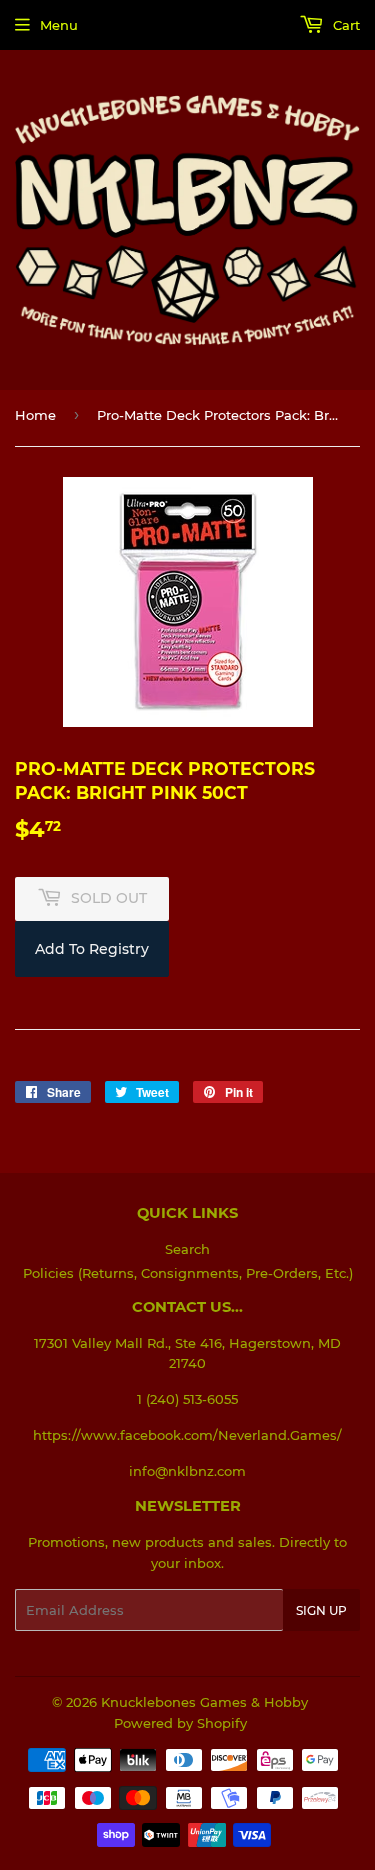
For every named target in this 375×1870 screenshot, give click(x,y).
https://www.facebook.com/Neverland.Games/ (187, 1435)
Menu (59, 25)
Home (35, 415)
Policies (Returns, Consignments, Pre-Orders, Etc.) (188, 1273)
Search (187, 1249)
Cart (344, 25)
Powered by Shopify (180, 1723)
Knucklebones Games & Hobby (204, 1702)
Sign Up (321, 1610)
